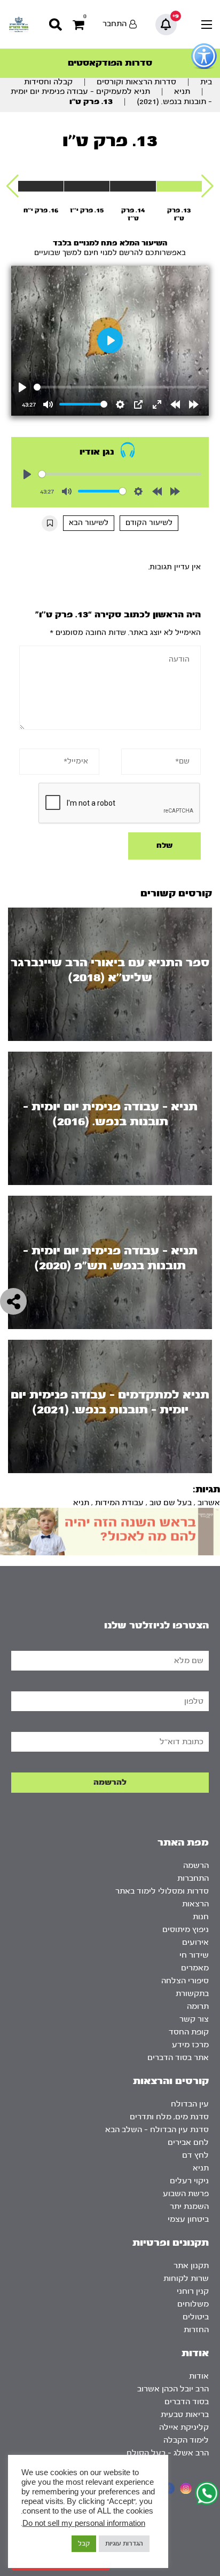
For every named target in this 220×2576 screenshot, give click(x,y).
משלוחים (193, 2304)
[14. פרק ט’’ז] (133, 186)
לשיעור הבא (89, 523)
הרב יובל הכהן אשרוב (173, 2389)
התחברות (193, 1878)
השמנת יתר (189, 2207)
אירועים (195, 1942)
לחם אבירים (188, 2142)
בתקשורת (192, 1994)
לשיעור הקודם (149, 523)
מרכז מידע (190, 2045)
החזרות (196, 2330)
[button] (207, 186)
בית (206, 82)
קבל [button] (84, 2543)
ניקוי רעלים (189, 2181)
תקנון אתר (191, 2266)
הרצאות (195, 1904)
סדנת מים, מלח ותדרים (169, 2117)
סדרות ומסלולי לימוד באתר (162, 1891)
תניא (182, 92)
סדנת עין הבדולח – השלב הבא (157, 2130)
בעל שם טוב (171, 1503)
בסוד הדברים (187, 2402)
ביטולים (196, 2317)
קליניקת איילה (184, 2427)
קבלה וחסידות (48, 82)
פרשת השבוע (186, 2194)
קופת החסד (189, 2032)
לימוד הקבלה (186, 2440)
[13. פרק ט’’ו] (179, 186)
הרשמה (196, 1866)
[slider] (120, 387)
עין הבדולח (190, 2104)
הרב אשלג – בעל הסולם (168, 2453)
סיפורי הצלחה (185, 1981)
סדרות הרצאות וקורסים (136, 82)
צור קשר (194, 2019)
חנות (201, 1917)
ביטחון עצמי (188, 2219)
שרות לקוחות (186, 2279)
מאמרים (195, 1968)
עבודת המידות (119, 1503)
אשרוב (209, 1503)
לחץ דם (195, 2155)
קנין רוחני (193, 2291)
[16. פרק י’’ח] (41, 186)
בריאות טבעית (185, 2415)
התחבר (115, 24)
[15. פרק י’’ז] (87, 186)
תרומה (198, 2006)
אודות (199, 2376)
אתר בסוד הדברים (178, 2058)
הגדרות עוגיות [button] (124, 2543)
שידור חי (194, 1955)
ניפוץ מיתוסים (186, 1930)
